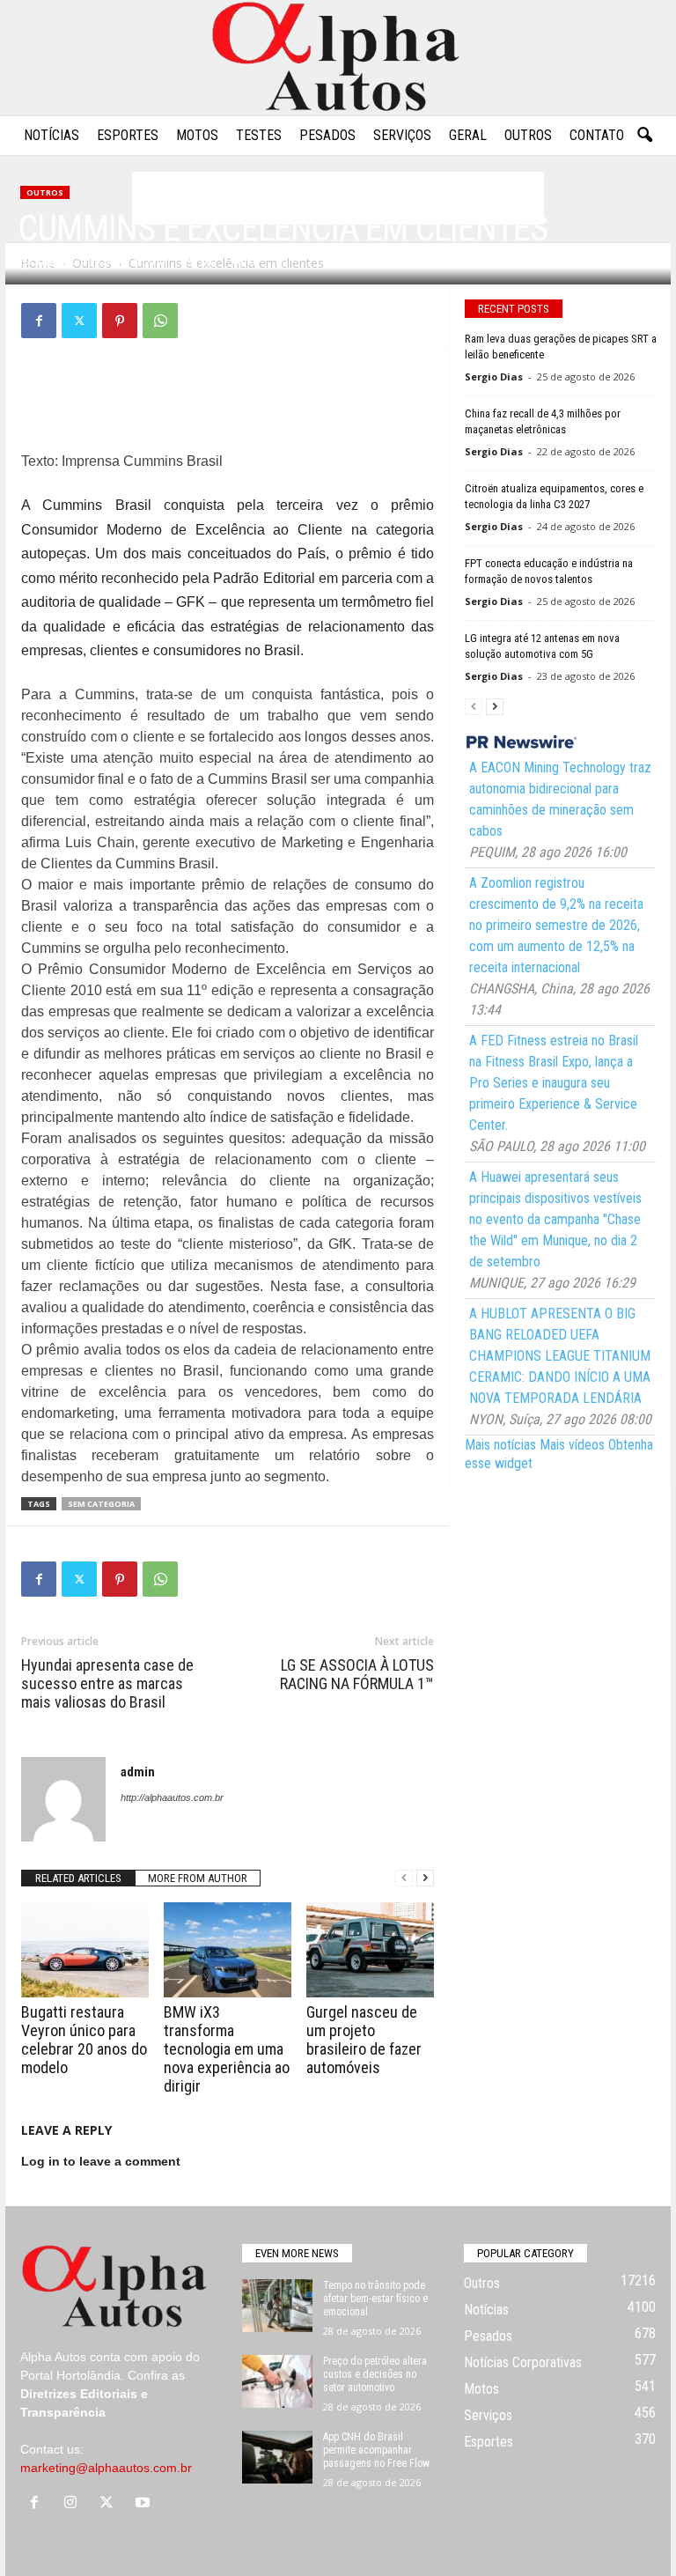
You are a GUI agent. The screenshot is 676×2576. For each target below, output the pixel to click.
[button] (644, 136)
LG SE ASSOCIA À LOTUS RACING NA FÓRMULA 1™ (357, 1674)
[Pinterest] (120, 321)
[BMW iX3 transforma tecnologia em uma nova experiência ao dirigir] (228, 1950)
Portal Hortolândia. (72, 2375)
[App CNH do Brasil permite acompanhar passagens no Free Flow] (277, 2457)
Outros (528, 135)
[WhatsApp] (160, 321)
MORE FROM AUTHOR (198, 1878)
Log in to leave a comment (101, 2161)
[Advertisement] (228, 405)
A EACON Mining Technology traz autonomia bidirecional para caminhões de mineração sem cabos (560, 799)
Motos (197, 135)
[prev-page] (404, 1878)
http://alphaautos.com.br (172, 1797)
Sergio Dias (494, 376)
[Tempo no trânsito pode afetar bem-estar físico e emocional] (277, 2306)
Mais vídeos (572, 1445)
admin (51, 262)
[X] (79, 321)
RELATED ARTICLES (78, 1878)
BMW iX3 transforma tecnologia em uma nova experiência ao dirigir (227, 2049)
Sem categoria (101, 1504)
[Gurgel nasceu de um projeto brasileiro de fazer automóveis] (370, 1950)
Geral (468, 135)
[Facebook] (39, 321)
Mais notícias (500, 1445)
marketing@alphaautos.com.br (106, 2468)
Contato (597, 135)
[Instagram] (74, 2504)
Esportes (128, 135)
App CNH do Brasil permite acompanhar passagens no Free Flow (376, 2450)
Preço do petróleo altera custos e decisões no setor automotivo (375, 2374)
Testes (259, 135)
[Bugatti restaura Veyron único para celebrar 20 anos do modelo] (85, 1950)
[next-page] (425, 1878)
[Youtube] (145, 2504)
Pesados (327, 135)
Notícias (51, 135)
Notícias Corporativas (523, 2362)
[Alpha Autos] (338, 58)
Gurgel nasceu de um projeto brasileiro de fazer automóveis (364, 2040)
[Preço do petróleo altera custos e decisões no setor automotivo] (277, 2381)
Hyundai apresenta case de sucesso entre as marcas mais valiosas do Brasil (107, 1683)
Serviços (402, 135)
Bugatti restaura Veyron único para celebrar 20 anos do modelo (84, 2040)
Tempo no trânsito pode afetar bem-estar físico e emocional (375, 2299)
